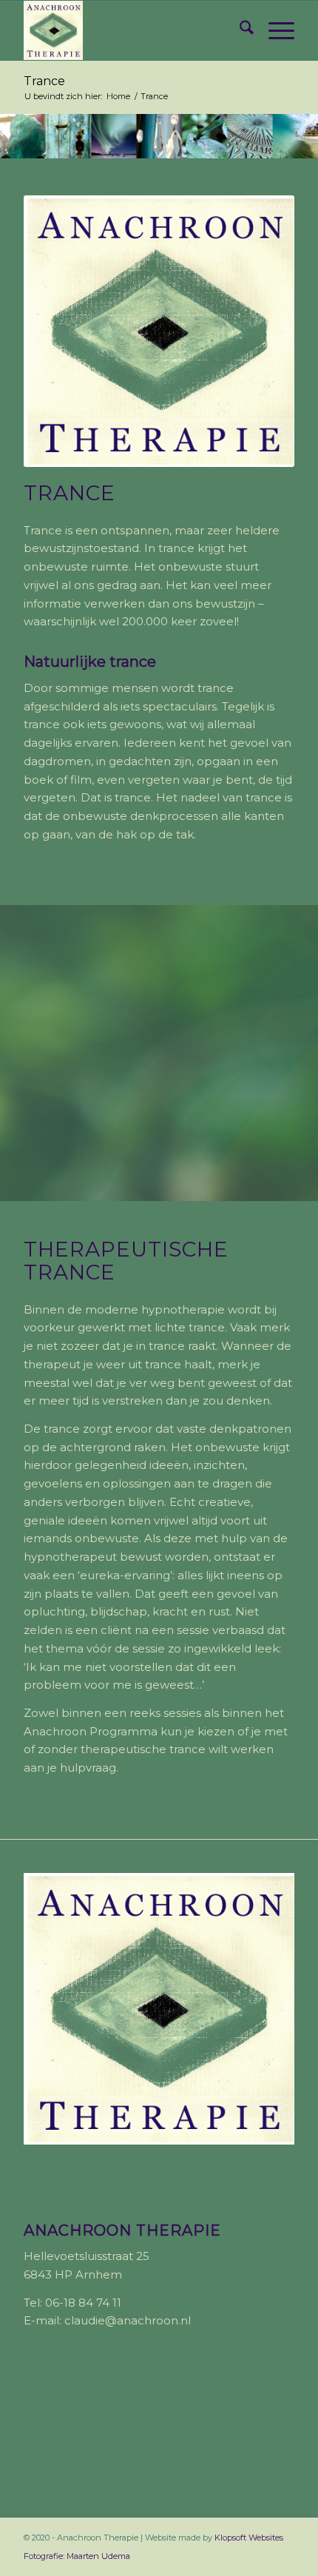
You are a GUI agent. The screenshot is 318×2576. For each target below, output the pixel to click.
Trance (44, 81)
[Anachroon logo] (132, 30)
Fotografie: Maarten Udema (77, 2556)
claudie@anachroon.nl (128, 2320)
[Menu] (274, 30)
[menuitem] (239, 30)
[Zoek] (239, 30)
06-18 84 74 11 (83, 2303)
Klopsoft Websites (249, 2538)
